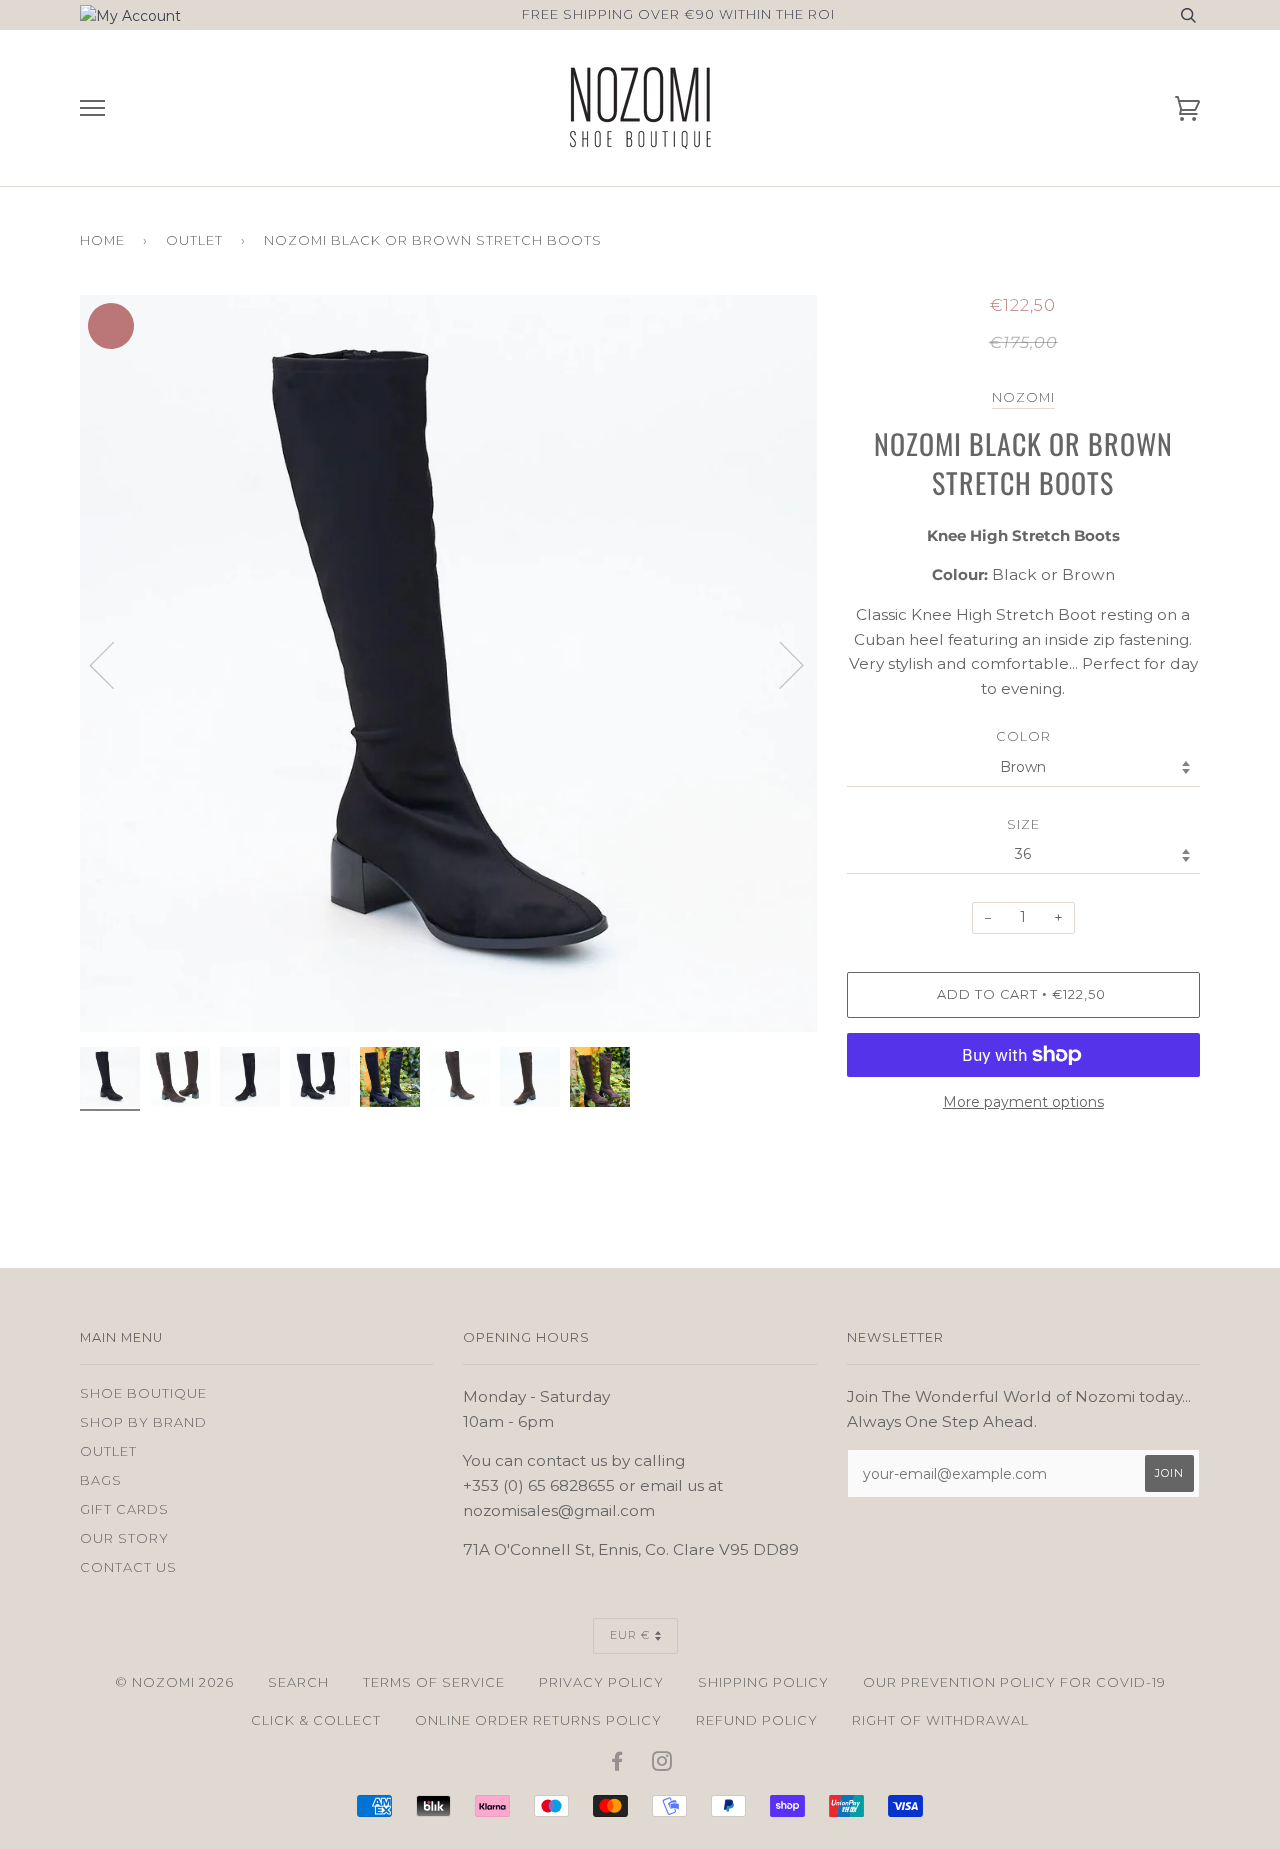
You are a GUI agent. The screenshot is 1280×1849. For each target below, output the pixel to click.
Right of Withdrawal (940, 1720)
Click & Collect (316, 1720)
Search (298, 1682)
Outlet (194, 240)
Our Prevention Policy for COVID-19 (1014, 1682)
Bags (101, 1480)
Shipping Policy (763, 1682)
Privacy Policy (601, 1682)
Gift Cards (124, 1509)
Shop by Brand (143, 1422)
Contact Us (128, 1567)
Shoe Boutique (143, 1393)
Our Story (124, 1538)
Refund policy (757, 1720)
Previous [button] (114, 664)
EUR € (630, 1635)
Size (1023, 824)
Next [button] (816, 684)
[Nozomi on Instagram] (662, 1764)
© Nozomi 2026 (174, 1682)
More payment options (1023, 1102)
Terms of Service (434, 1682)
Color (1023, 736)
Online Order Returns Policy (538, 1720)
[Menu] (92, 108)
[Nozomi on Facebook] (617, 1764)
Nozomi (1023, 397)
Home (102, 240)
